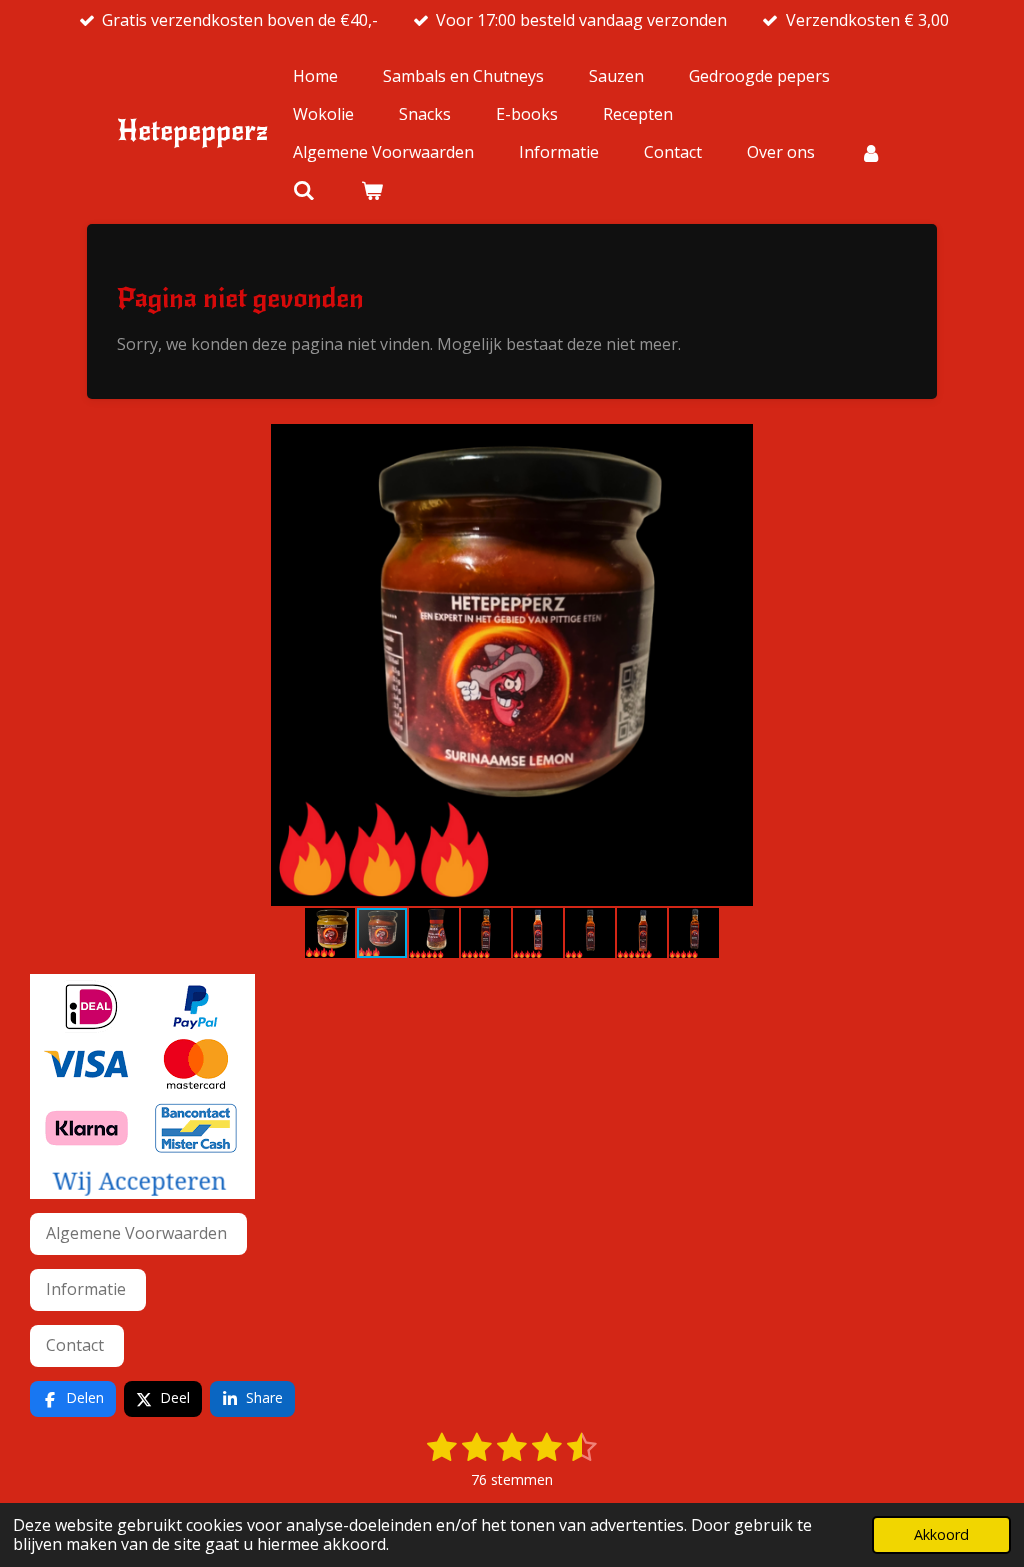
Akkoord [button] (941, 1534)
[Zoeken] (304, 190)
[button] (976, 442)
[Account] (871, 152)
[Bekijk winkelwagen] (371, 190)
